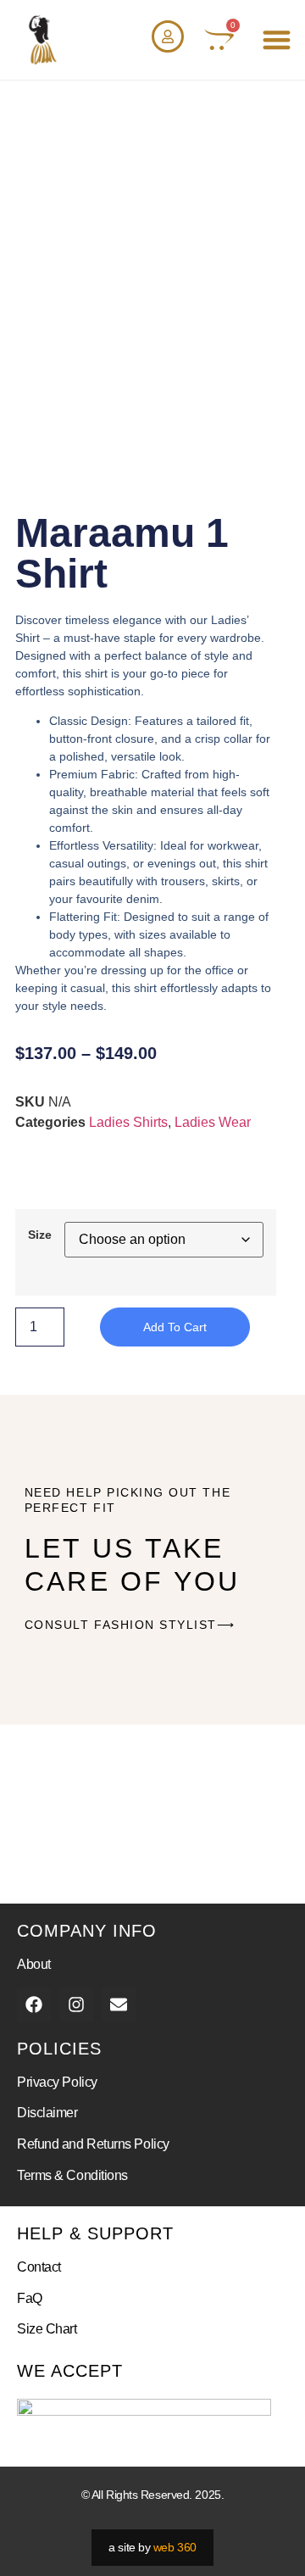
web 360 (175, 2547)
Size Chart (47, 2329)
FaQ (30, 2298)
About (34, 1964)
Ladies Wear (213, 1122)
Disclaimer (47, 2113)
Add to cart (175, 1327)
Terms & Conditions (72, 2175)
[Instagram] (76, 2004)
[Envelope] (119, 2004)
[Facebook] (34, 2004)
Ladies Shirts (128, 1122)
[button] (277, 40)
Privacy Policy (57, 2082)
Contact (39, 2267)
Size (40, 1235)
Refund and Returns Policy (93, 2144)
